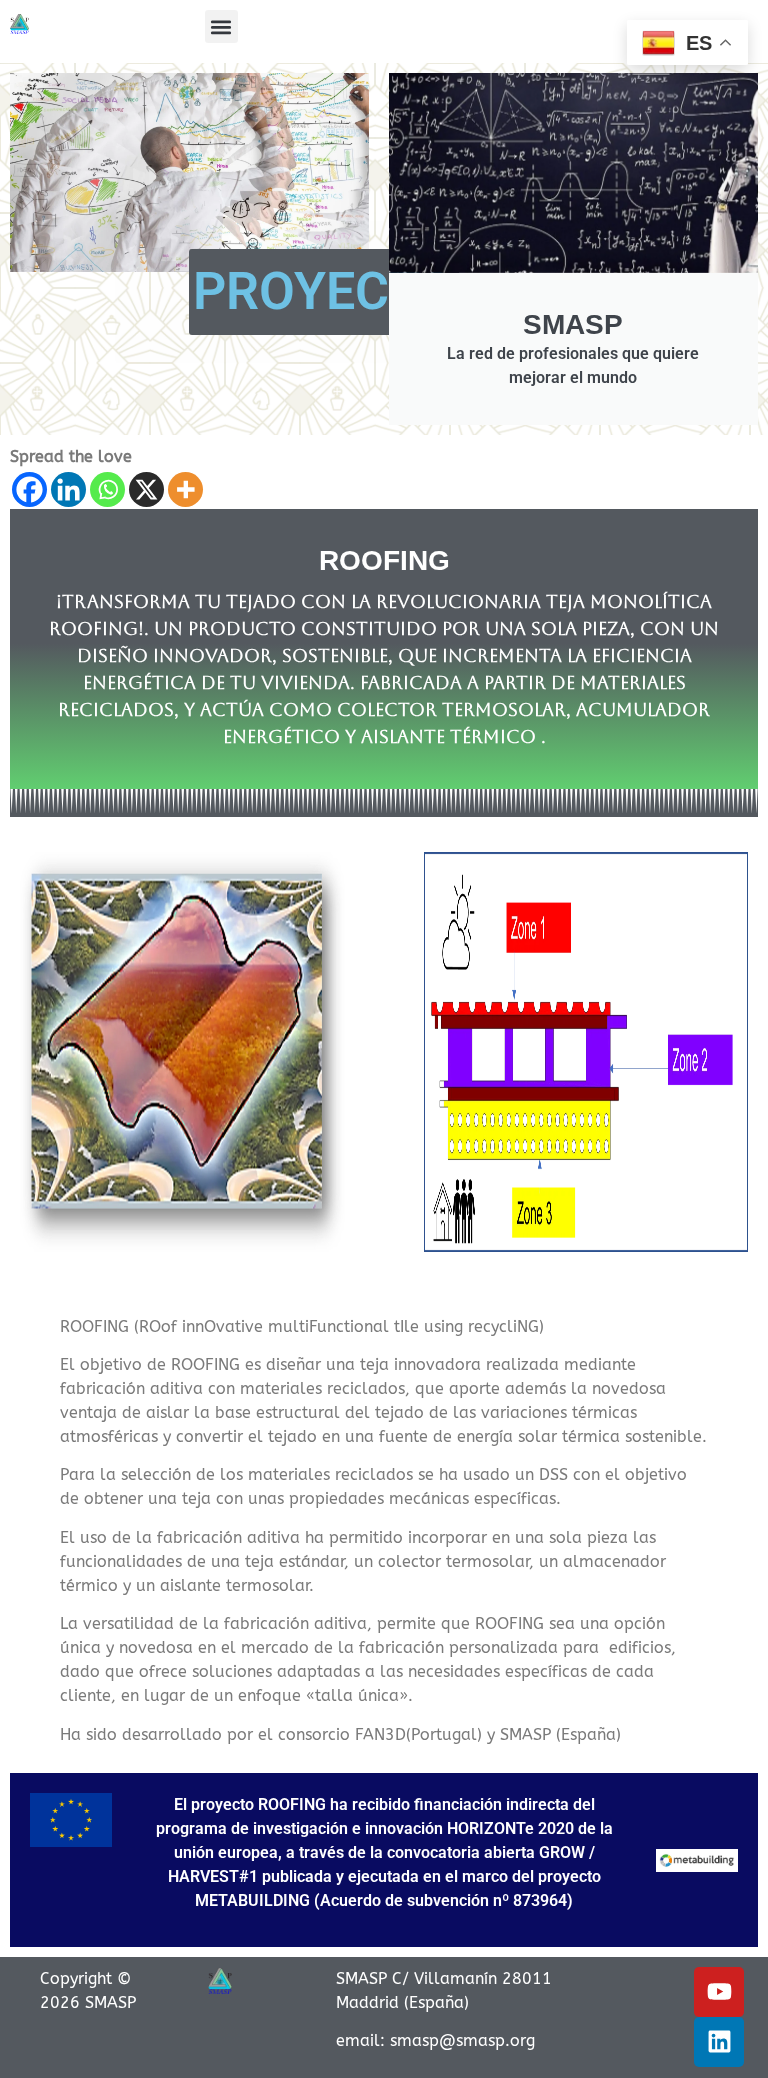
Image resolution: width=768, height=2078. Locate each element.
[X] (146, 489)
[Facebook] (29, 489)
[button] (221, 26)
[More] (185, 489)
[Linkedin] (68, 489)
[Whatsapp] (107, 489)
